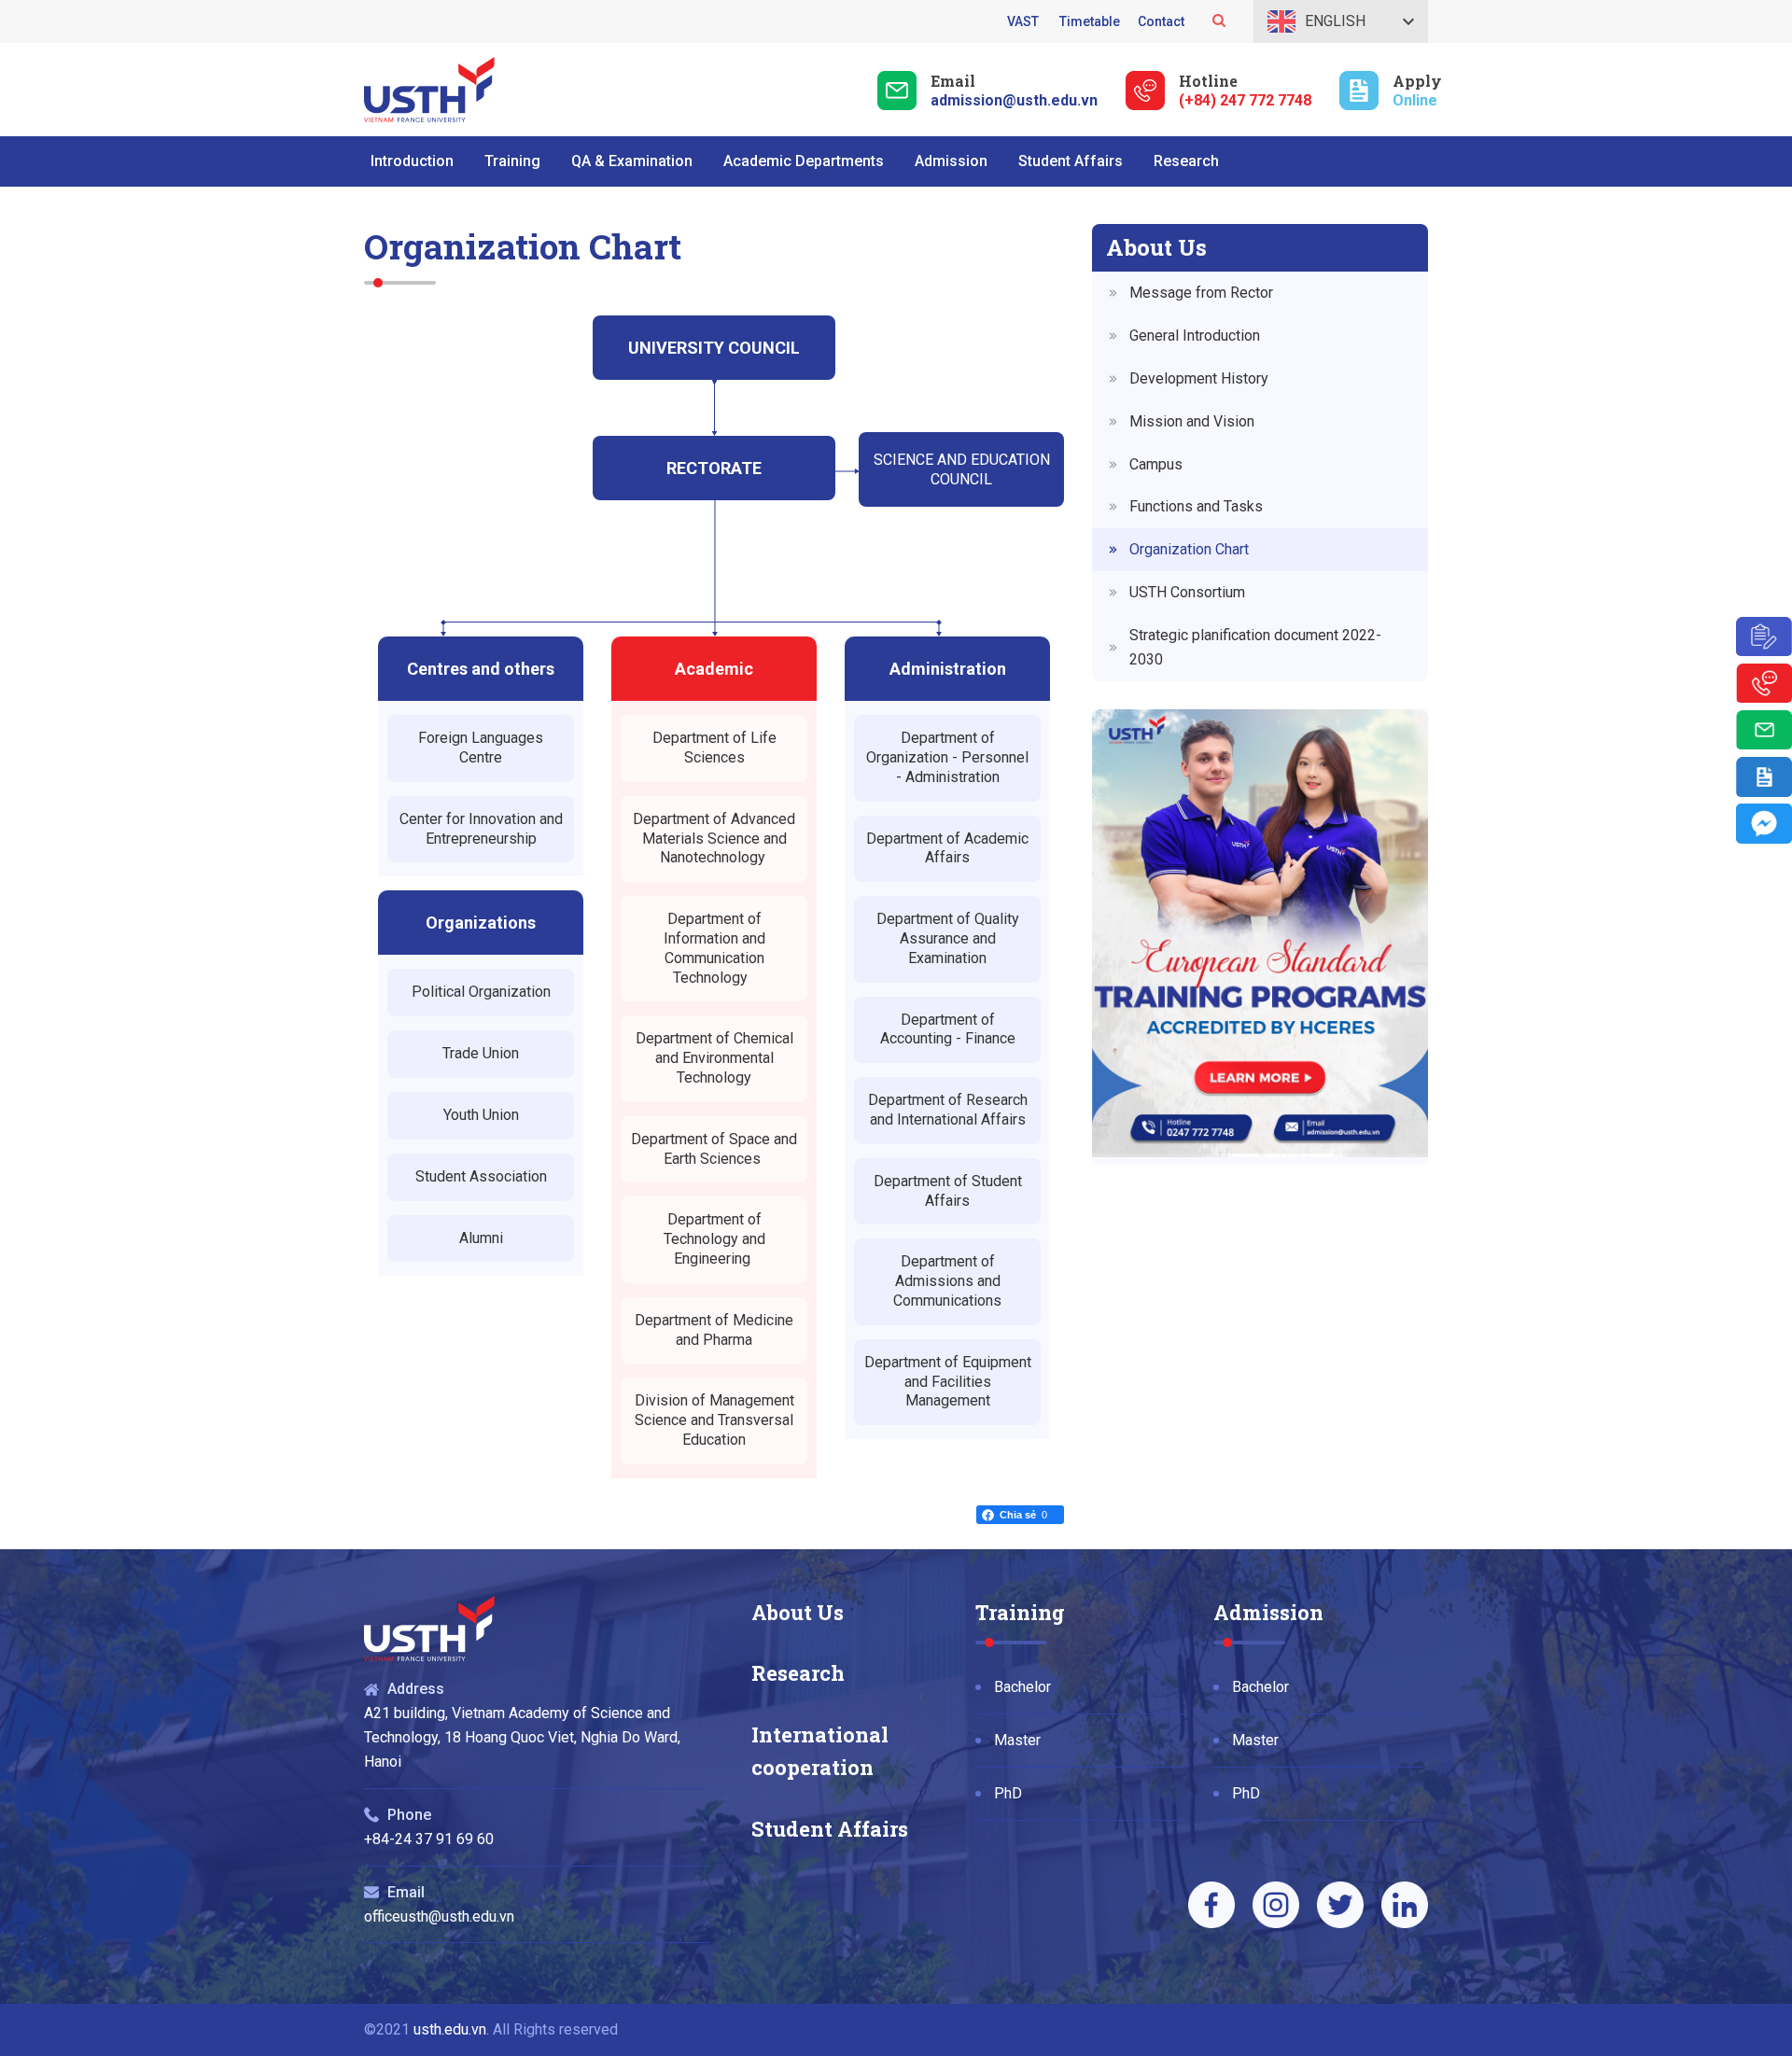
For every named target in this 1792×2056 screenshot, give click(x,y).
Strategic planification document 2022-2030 (1255, 647)
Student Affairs (830, 1829)
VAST (1024, 21)
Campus (1156, 464)
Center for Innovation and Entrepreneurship (481, 829)
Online (1415, 100)
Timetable (1090, 21)
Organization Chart (1189, 549)
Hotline (1208, 81)
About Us (798, 1612)
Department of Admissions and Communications (947, 1281)
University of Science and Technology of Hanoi (429, 90)
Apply (1417, 81)
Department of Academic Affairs (947, 848)
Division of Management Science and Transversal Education (714, 1420)
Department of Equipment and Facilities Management (948, 1382)
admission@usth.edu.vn (1014, 100)
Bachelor (1022, 1687)
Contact (1161, 21)
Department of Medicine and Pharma (714, 1330)
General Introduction (1195, 336)
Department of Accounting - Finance (948, 1029)
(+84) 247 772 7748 (1245, 100)
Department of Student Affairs (948, 1191)
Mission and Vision (1192, 421)
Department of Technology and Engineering (714, 1239)
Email (953, 81)
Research (798, 1673)
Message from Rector (1201, 293)
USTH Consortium (1187, 592)
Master (1017, 1740)
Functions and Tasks (1196, 506)
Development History (1199, 378)
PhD (1008, 1793)
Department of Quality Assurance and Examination (948, 938)
